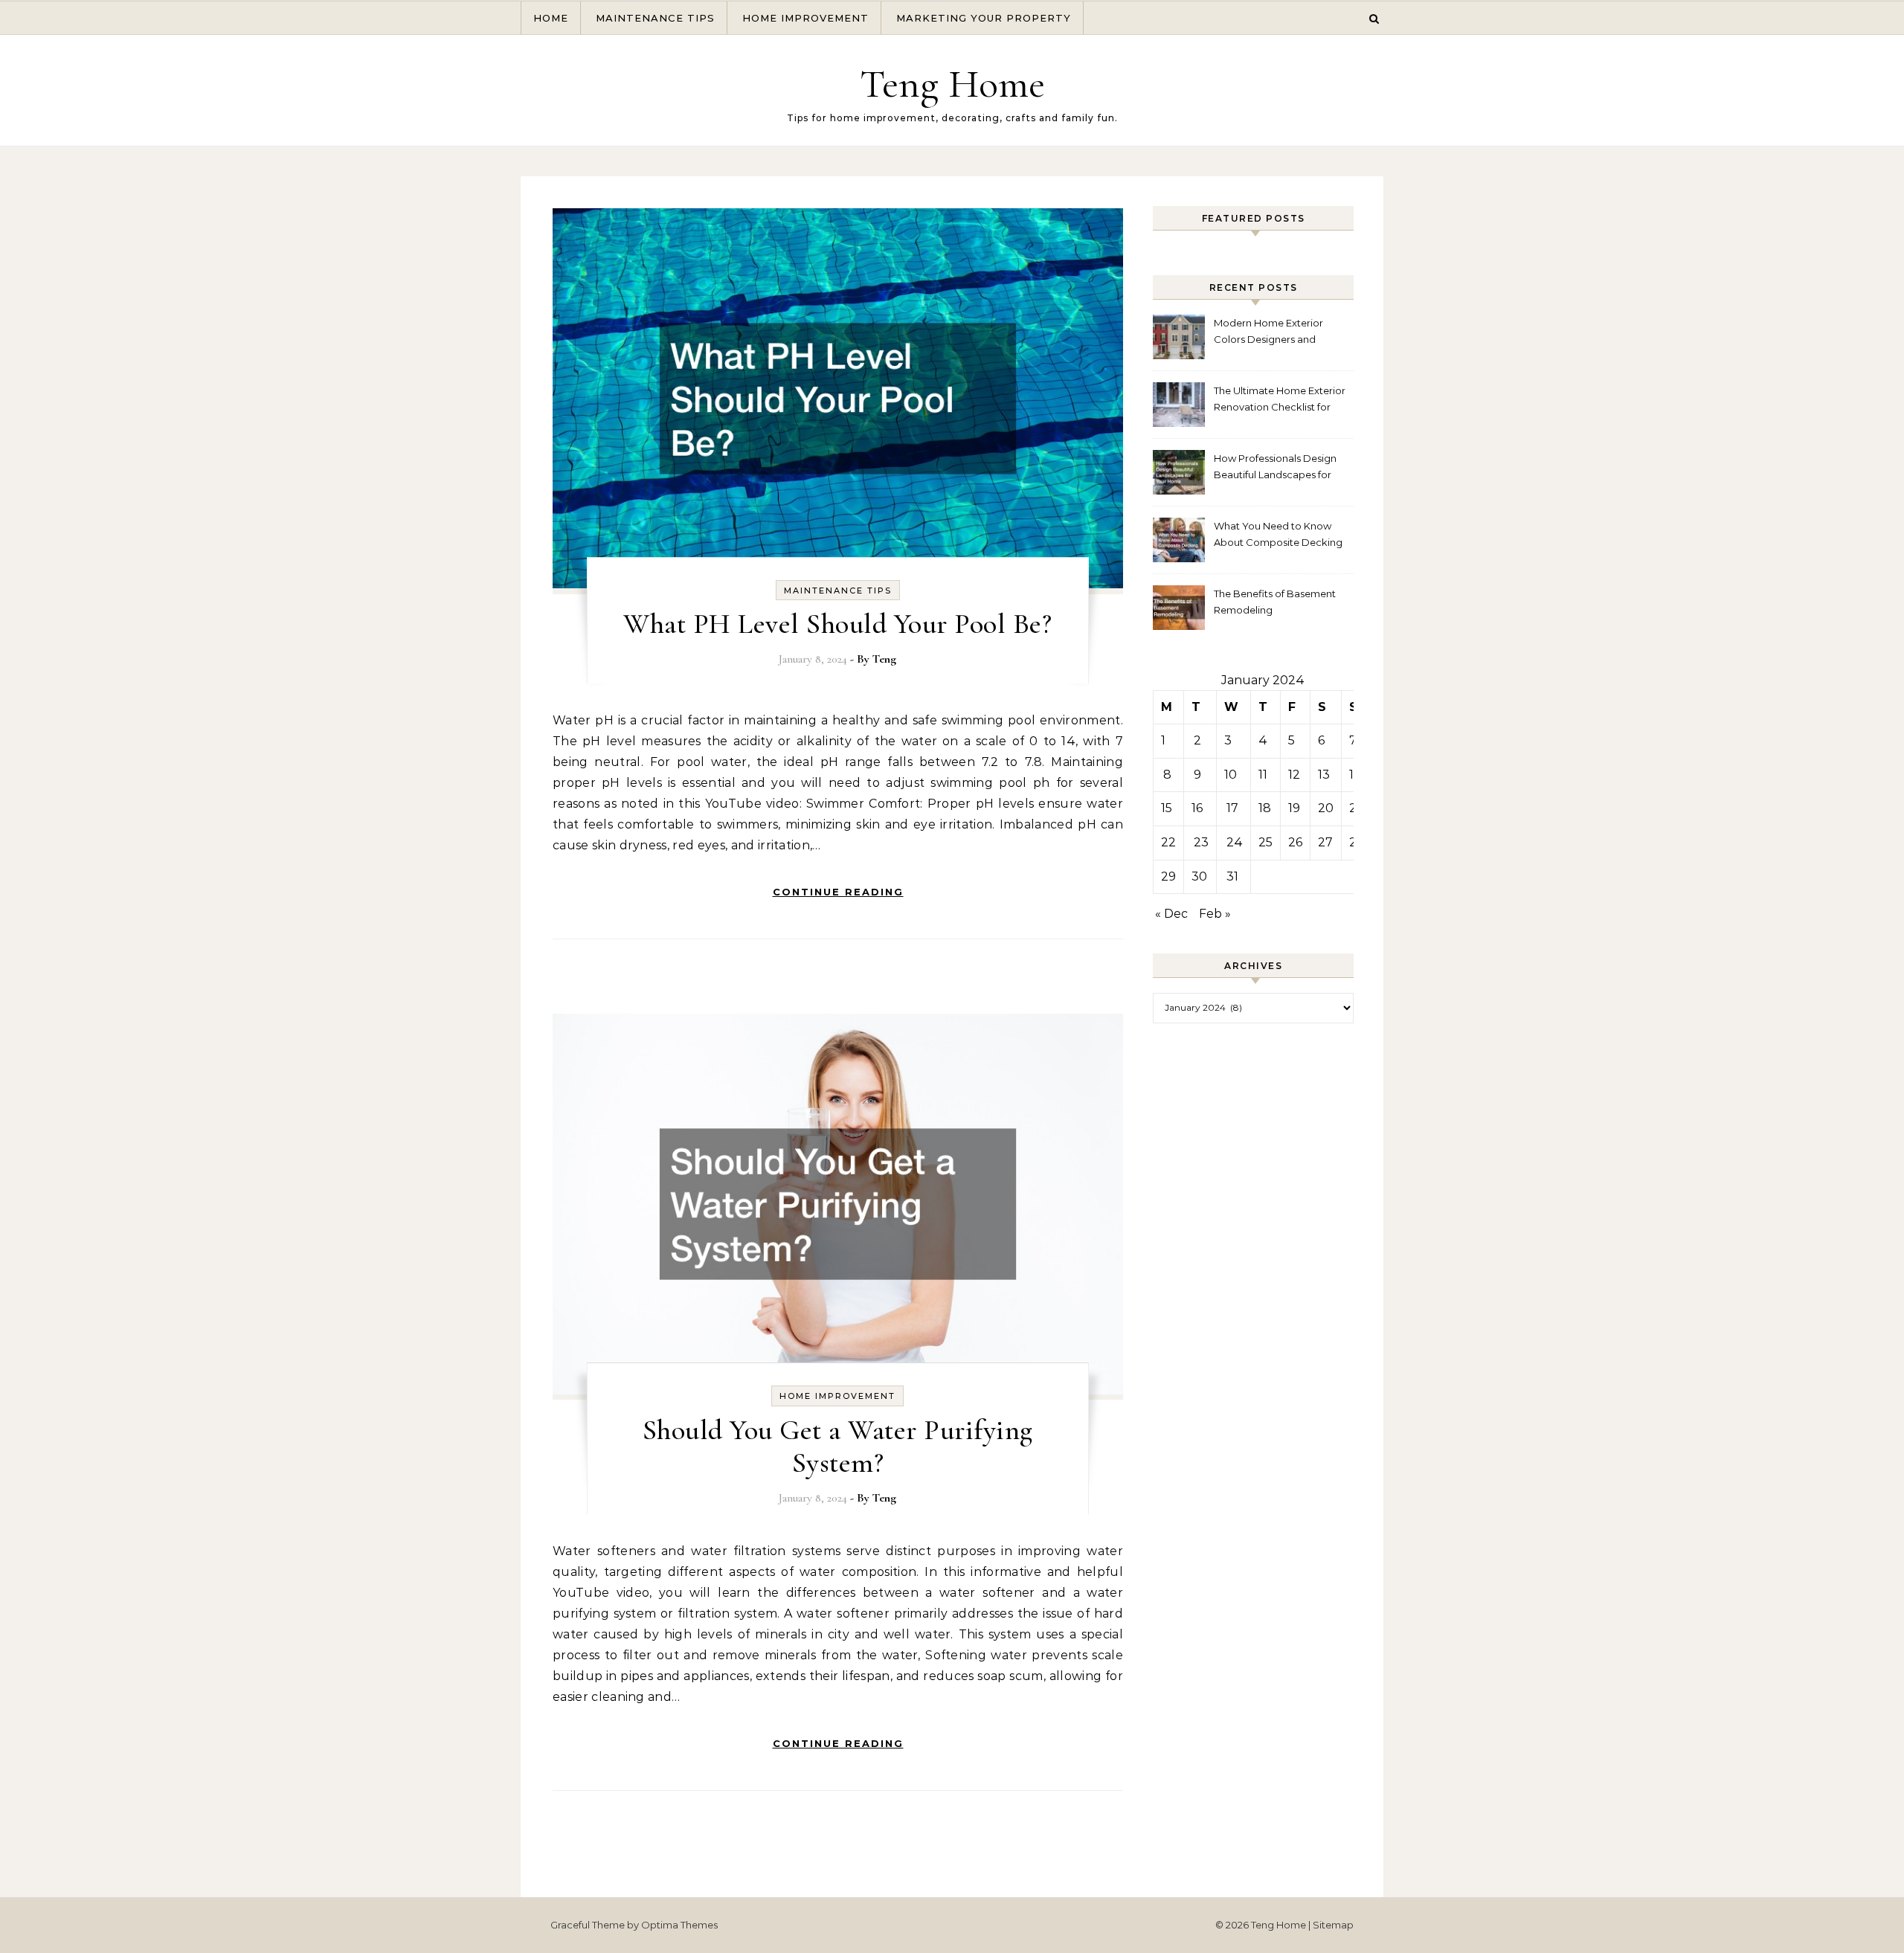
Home (551, 18)
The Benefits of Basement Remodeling (1275, 602)
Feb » (1215, 914)
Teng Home (952, 84)
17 (1232, 808)
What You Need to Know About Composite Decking (1278, 534)
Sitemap (1333, 1925)
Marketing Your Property (984, 18)
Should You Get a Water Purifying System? (838, 1447)
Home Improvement (805, 18)
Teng (884, 659)
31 (1232, 876)
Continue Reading (838, 892)
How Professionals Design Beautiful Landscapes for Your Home (1275, 468)
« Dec (1171, 914)
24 (1235, 842)
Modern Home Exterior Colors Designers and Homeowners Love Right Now (1273, 333)
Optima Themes (679, 1925)
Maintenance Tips (655, 18)
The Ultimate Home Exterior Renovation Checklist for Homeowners (1280, 400)
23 (1201, 842)
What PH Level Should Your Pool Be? (837, 624)
